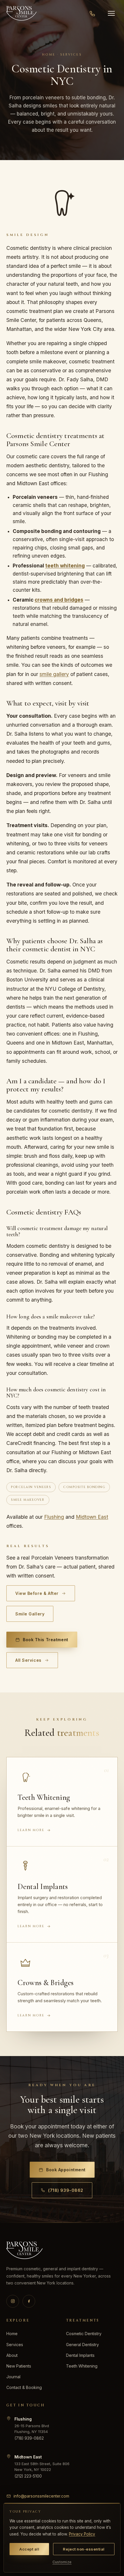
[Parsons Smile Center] (21, 13)
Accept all (29, 2549)
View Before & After (37, 1593)
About (12, 2355)
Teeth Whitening (82, 2366)
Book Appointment (66, 2170)
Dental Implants (80, 2355)
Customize (62, 2562)
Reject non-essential (84, 2549)
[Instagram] (13, 2301)
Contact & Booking (24, 2387)
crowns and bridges (59, 600)
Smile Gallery (30, 1614)
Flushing (54, 1517)
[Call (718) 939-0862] (92, 13)
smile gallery (54, 674)
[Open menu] (111, 13)
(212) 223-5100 (28, 2476)
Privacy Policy (82, 2534)
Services (15, 2345)
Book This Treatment (46, 1640)
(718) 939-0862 (66, 2190)
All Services (28, 1660)
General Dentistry (82, 2345)
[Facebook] (29, 2301)
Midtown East (92, 1517)
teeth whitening (65, 566)
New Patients (19, 2366)
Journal (13, 2377)
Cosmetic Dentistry (84, 2334)
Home (12, 2334)
